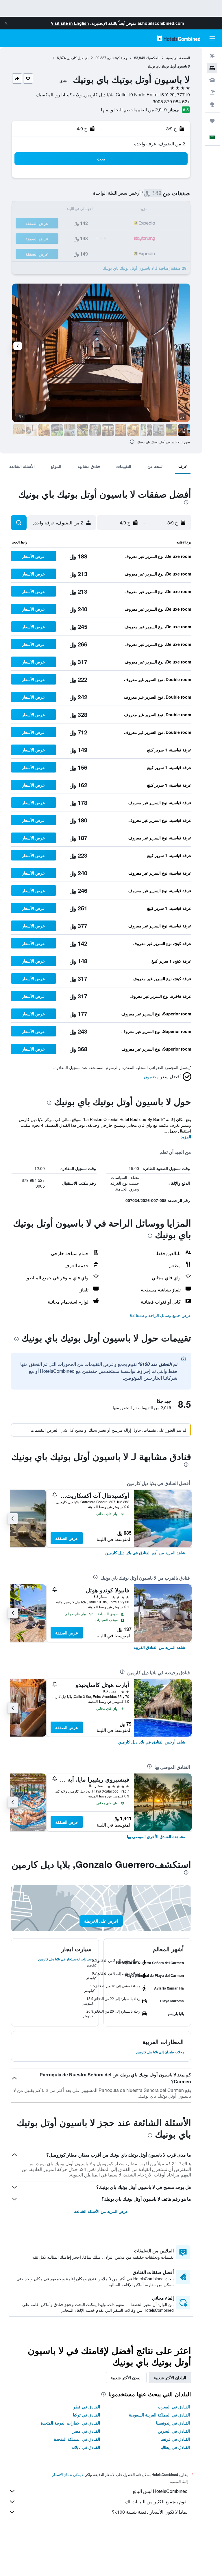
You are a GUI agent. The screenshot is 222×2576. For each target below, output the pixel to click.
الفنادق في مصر (86, 2431)
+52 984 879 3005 (171, 101)
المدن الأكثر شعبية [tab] (126, 2378)
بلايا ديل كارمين (78, 58)
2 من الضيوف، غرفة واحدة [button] (160, 144)
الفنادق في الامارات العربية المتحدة (70, 2423)
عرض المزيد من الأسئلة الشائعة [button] (101, 2211)
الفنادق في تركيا (86, 2415)
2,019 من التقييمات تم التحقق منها (134, 109)
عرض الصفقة (67, 1538)
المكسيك (153, 58)
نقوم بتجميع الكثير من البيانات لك (156, 2501)
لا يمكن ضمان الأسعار (68, 2474)
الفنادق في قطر (87, 2407)
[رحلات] (212, 121)
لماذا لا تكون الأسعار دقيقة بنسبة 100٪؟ (150, 2512)
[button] (6, 23)
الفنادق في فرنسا (175, 2439)
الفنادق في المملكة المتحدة (77, 2439)
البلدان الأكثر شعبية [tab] (170, 2378)
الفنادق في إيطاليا (175, 2447)
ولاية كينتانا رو (117, 58)
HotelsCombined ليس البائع (160, 2491)
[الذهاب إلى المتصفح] (212, 104)
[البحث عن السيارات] (212, 80)
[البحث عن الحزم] (212, 92)
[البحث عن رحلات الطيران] (212, 56)
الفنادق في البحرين (174, 2431)
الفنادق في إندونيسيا (173, 2423)
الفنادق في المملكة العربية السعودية (159, 2415)
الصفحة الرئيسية (178, 58)
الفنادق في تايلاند (86, 2447)
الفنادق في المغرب (174, 2407)
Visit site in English (70, 23)
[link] (145, 1553)
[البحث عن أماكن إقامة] (212, 68)
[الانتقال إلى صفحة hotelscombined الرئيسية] (179, 38)
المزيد (186, 1137)
